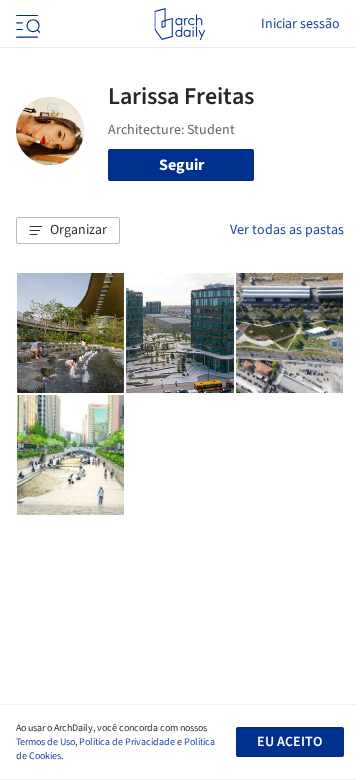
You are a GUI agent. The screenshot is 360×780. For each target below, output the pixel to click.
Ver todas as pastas (287, 230)
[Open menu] (26, 24)
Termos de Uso (45, 742)
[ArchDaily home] (179, 24)
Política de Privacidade (127, 742)
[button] (68, 231)
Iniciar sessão (300, 24)
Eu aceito (289, 742)
